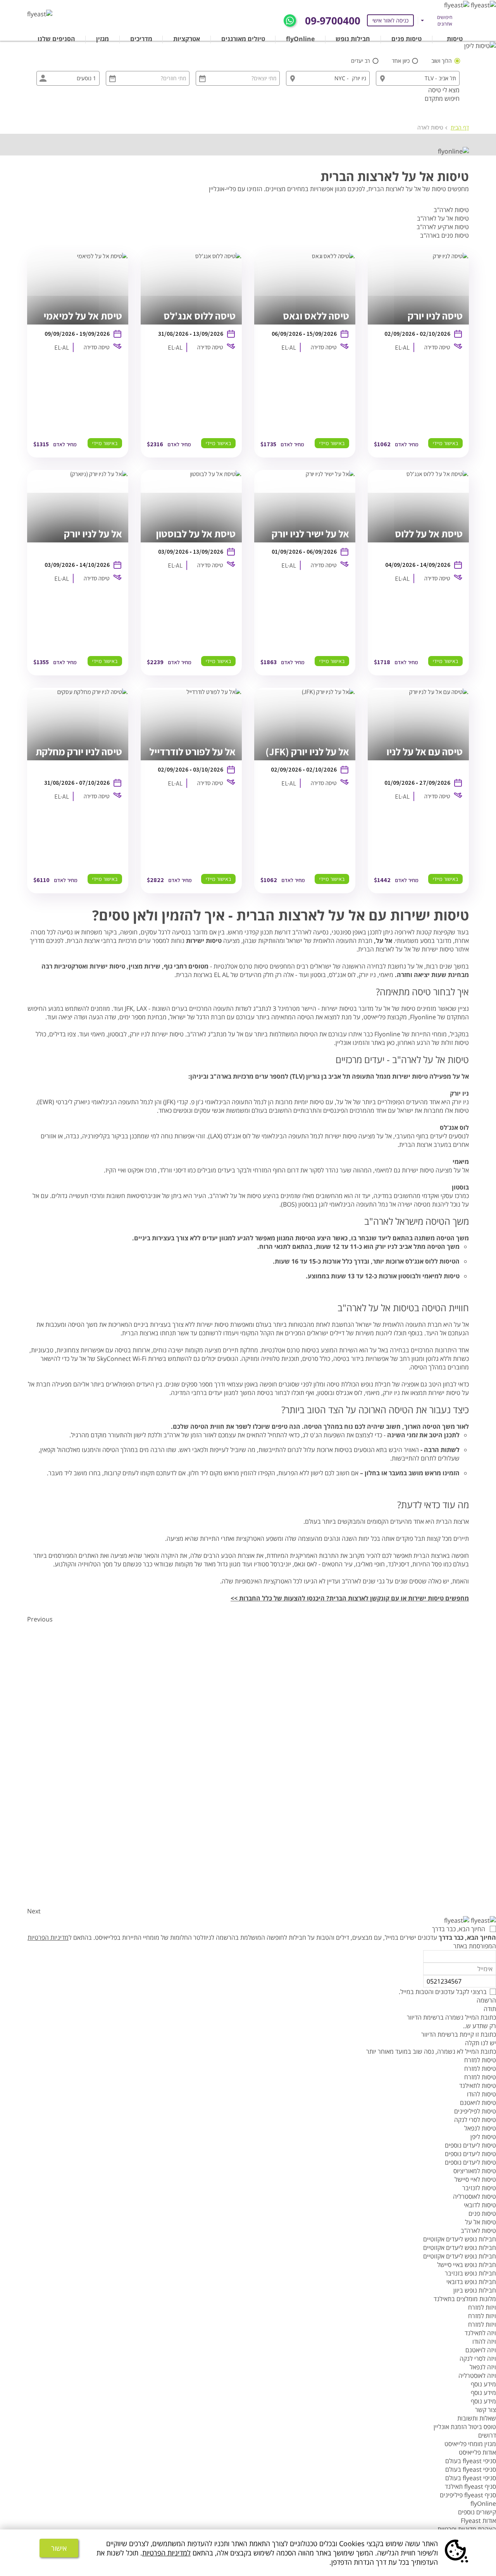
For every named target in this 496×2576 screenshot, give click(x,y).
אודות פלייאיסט (477, 2452)
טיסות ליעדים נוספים (470, 2145)
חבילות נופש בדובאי (471, 2282)
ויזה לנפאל (483, 2367)
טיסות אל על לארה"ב (443, 218)
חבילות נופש (353, 39)
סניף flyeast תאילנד (470, 2486)
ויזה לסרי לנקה (478, 2358)
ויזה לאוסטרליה (477, 2376)
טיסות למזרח (480, 2060)
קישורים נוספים (477, 2512)
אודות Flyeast (478, 2521)
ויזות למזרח (482, 2307)
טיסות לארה (430, 127)
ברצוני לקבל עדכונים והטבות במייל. (443, 1992)
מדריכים (141, 39)
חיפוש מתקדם (442, 98)
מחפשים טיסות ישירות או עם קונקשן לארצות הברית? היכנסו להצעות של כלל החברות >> (350, 1598)
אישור (59, 2548)
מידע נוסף (483, 2384)
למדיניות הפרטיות (166, 2553)
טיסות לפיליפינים (475, 2111)
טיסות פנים (406, 39)
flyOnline (300, 39)
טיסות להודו (481, 2094)
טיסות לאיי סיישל (475, 2179)
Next (34, 1911)
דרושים (487, 2435)
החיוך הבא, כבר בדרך (459, 1929)
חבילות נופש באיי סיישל (467, 2265)
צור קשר (486, 2410)
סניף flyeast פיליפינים (468, 2495)
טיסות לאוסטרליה (474, 2196)
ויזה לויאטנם (481, 2350)
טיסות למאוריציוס (475, 2171)
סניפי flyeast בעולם (471, 2461)
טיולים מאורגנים (243, 39)
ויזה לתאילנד (480, 2333)
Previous (40, 1619)
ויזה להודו (484, 2341)
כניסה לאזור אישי (390, 20)
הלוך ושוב (442, 61)
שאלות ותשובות (477, 2418)
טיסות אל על (480, 2222)
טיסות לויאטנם (478, 2103)
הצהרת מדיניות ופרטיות (467, 2529)
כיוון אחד (401, 61)
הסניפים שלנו (56, 39)
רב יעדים (361, 61)
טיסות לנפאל (480, 2128)
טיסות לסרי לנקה (475, 2120)
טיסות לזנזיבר (479, 2188)
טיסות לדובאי (480, 2205)
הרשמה (486, 2000)
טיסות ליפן (483, 2137)
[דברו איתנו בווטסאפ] (290, 20)
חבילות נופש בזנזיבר (470, 2273)
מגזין (102, 39)
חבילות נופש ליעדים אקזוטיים (460, 2239)
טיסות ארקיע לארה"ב (443, 227)
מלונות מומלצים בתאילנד (465, 2299)
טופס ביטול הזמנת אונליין (465, 2427)
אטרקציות (187, 39)
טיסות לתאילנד (478, 2086)
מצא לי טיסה (444, 90)
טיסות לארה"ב (451, 210)
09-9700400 (333, 21)
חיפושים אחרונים (445, 21)
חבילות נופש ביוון (475, 2290)
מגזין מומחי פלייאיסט (470, 2444)
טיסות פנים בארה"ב (444, 235)
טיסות (455, 39)
